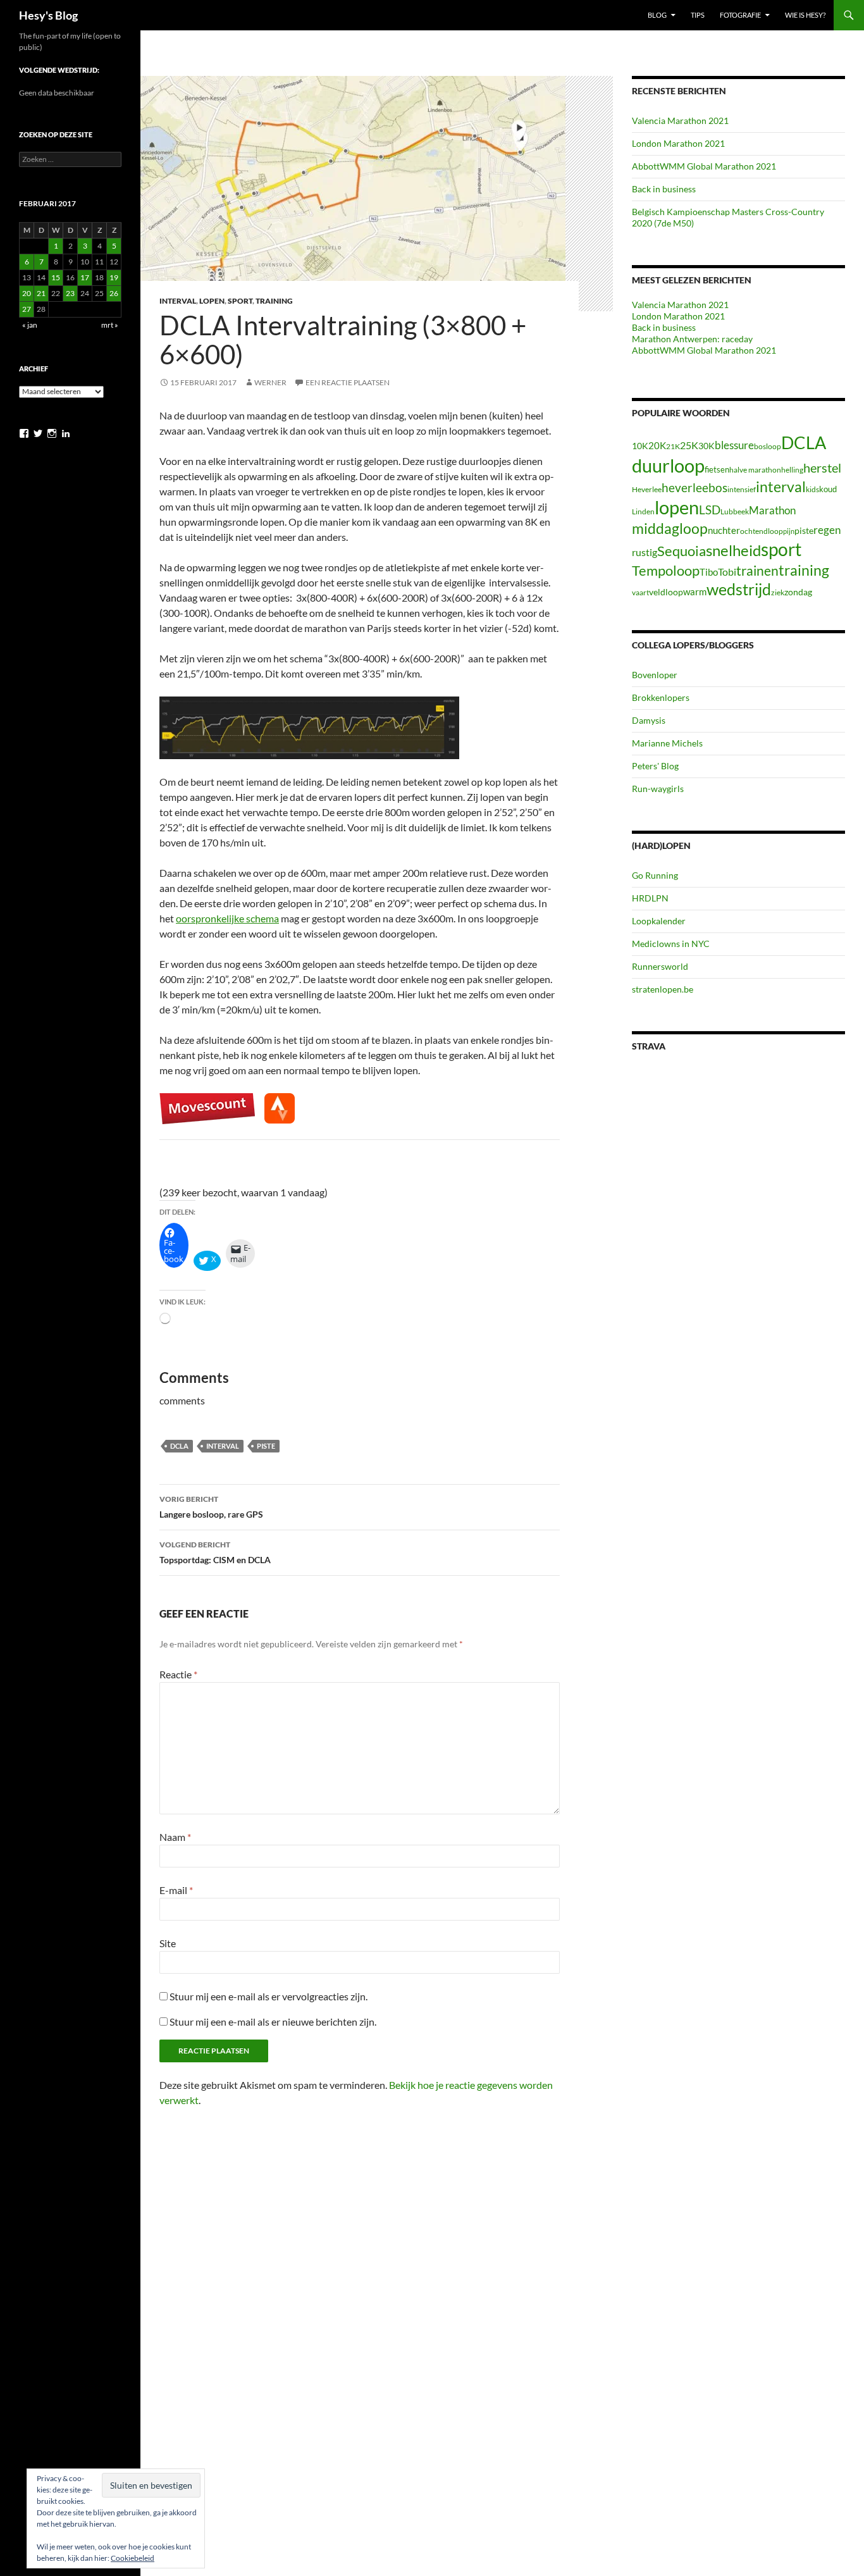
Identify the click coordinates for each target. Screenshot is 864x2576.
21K (673, 446)
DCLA (179, 1446)
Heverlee (647, 489)
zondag (798, 592)
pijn (789, 531)
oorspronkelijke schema (227, 918)
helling (792, 470)
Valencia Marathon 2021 (680, 121)
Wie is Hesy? (805, 15)
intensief (742, 489)
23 (70, 293)
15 (56, 277)
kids (812, 489)
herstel (822, 468)
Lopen (212, 301)
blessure (734, 445)
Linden (643, 511)
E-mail (176, 1890)
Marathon (772, 510)
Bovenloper (655, 675)
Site (168, 1943)
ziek (778, 592)
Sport (240, 301)
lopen (677, 507)
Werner (270, 382)
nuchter (724, 530)
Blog (657, 15)
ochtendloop (762, 531)
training (804, 570)
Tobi (727, 572)
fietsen (717, 469)
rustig (645, 552)
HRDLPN (650, 898)
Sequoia (682, 551)
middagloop (670, 529)
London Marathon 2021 (678, 143)
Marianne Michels (667, 743)
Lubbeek (735, 511)
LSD (710, 510)
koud (828, 489)
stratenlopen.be (663, 989)
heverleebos (694, 488)
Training (274, 301)
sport (781, 549)
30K (707, 446)
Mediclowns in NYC (671, 944)
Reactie (178, 1674)
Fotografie (740, 15)
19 (114, 277)
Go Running (655, 875)
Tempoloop (666, 570)
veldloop (666, 592)
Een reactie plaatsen (348, 382)
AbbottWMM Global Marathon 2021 (704, 166)
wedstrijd (739, 589)
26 (114, 293)
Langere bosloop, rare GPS (211, 1507)
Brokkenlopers (661, 697)
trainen (757, 570)
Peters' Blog (655, 766)
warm (695, 591)
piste (266, 1446)
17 (85, 277)
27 (27, 309)
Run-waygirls (658, 789)
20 (27, 293)
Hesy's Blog (48, 15)
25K (689, 445)
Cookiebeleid (133, 2558)
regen (827, 530)
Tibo (709, 572)
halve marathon (755, 470)
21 (41, 293)
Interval (178, 301)
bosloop (768, 446)
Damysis (649, 720)
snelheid (733, 550)
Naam (175, 1837)
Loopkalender (659, 921)
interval (223, 1446)
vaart (640, 592)
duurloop (668, 465)
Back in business (664, 189)
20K (657, 445)
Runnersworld (660, 966)
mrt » (110, 325)
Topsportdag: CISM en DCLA (215, 1552)
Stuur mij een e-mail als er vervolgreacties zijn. (268, 1996)
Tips (698, 15)
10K (640, 446)
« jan (30, 325)
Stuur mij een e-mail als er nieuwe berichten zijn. (273, 2022)
